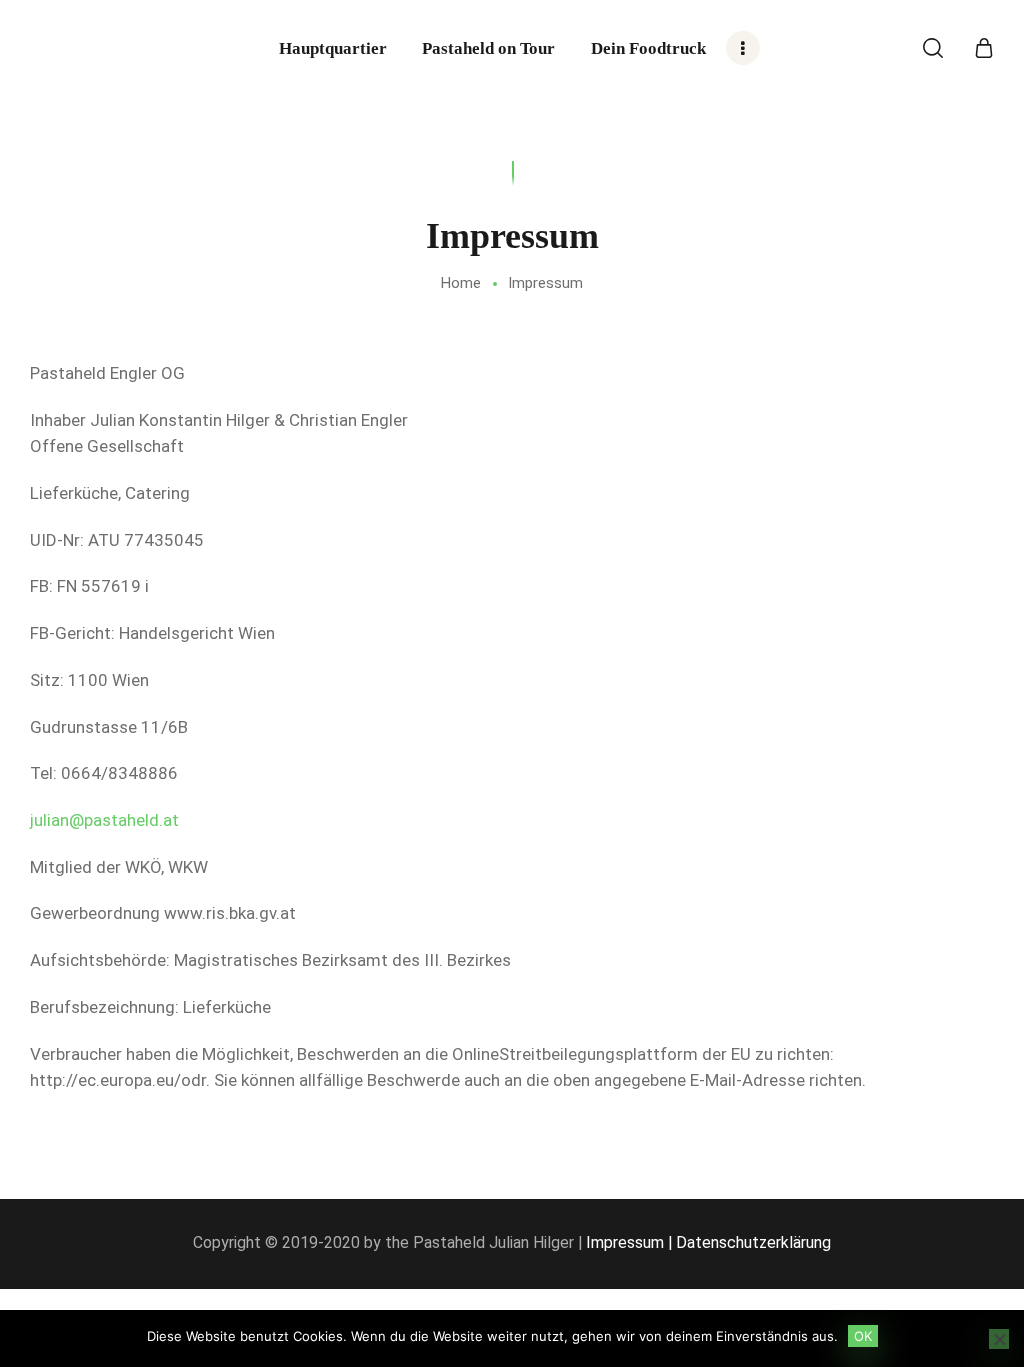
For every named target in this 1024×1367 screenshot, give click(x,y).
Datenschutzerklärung (753, 1242)
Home (461, 283)
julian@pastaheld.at (104, 820)
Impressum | (629, 1242)
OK (863, 1336)
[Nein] (999, 1339)
